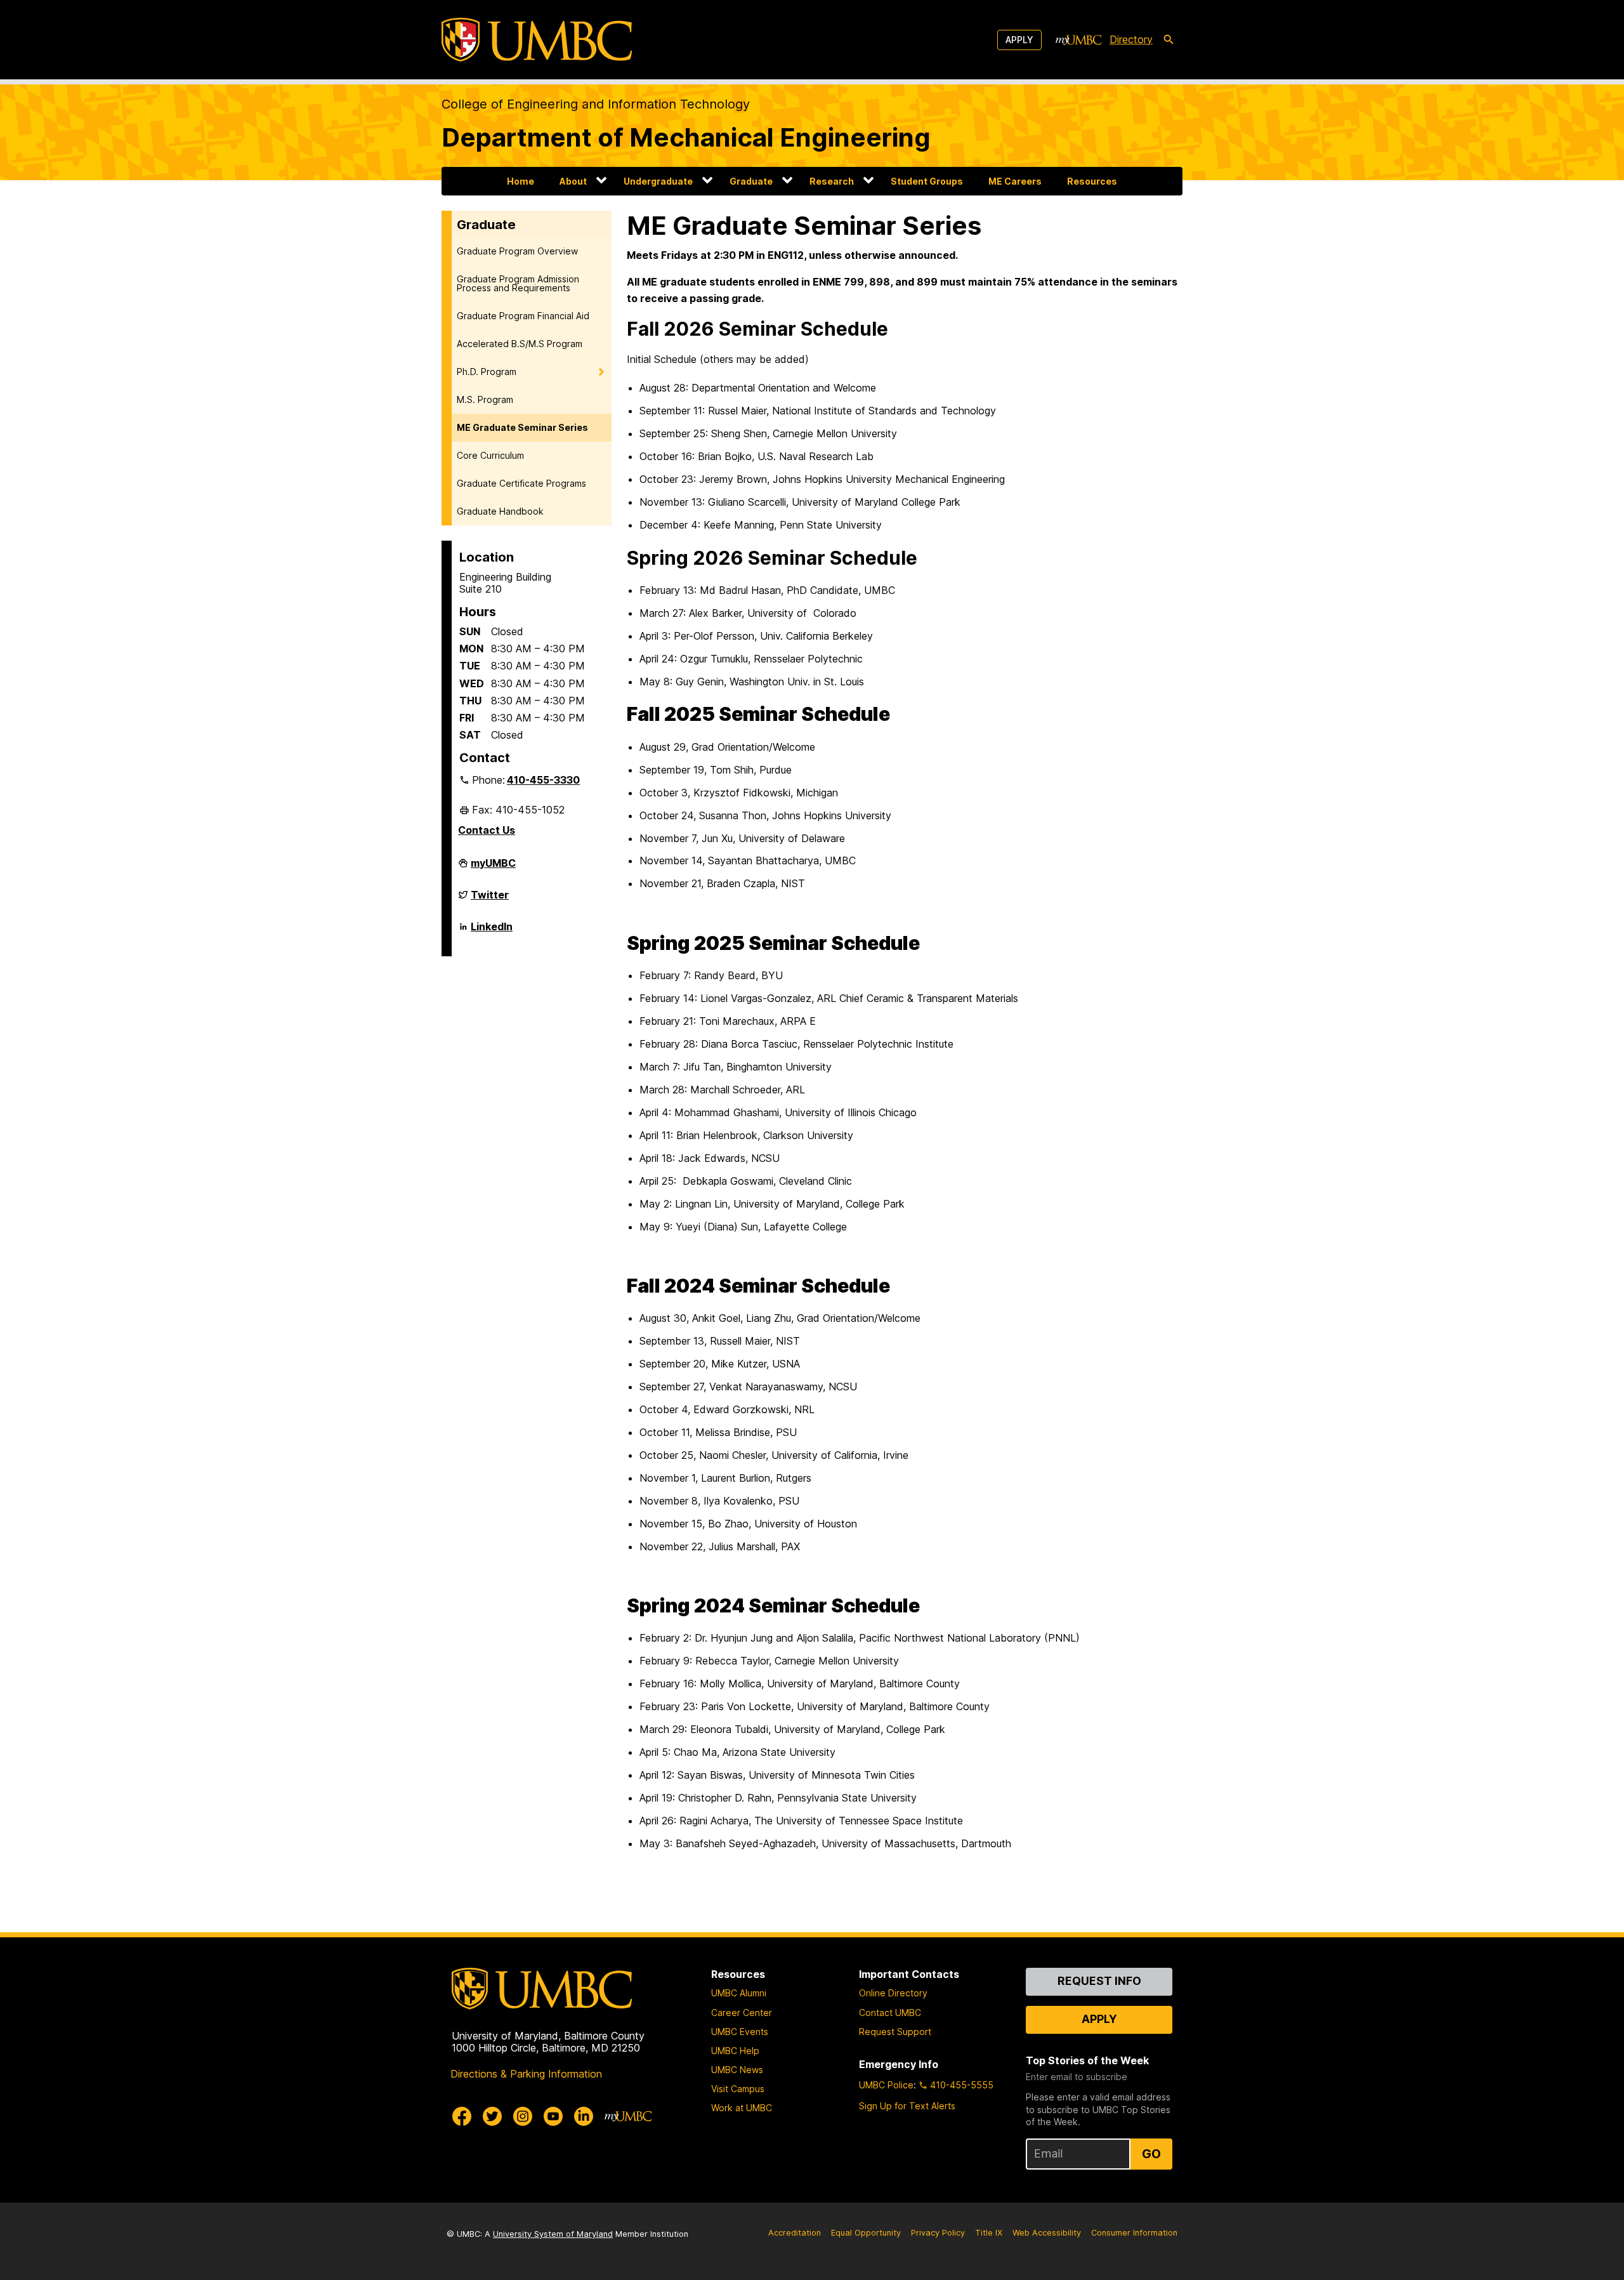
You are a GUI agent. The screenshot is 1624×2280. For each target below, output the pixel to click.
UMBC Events (740, 2032)
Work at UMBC (742, 2108)
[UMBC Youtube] (553, 2116)
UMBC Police (886, 2085)
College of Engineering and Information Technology (596, 104)
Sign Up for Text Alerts (907, 2106)
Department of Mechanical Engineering (686, 137)
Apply (1019, 40)
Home (521, 181)
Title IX (989, 2233)
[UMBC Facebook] (462, 2116)
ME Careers (1015, 181)
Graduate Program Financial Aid (523, 316)
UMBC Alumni (739, 1993)
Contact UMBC (890, 2013)
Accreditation (795, 2233)
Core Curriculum (490, 455)
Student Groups (927, 181)
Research (832, 181)
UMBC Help (735, 2051)
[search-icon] (1169, 40)
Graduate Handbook (500, 511)
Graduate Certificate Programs (521, 483)
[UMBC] (537, 40)
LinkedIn (492, 932)
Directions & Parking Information (526, 2074)
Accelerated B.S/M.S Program (520, 344)
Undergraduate (658, 181)
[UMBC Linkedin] (584, 2116)
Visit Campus (738, 2089)
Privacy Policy (938, 2233)
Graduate (751, 181)
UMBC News (737, 2070)
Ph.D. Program (487, 372)
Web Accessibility (1047, 2233)
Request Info (1099, 1981)
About (573, 181)
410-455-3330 (543, 780)
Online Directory (893, 1993)
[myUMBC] (1078, 40)
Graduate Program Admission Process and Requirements (518, 283)
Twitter (490, 900)
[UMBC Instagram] (523, 2116)
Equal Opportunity (866, 2233)
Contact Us (487, 830)
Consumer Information (1134, 2233)
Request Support (895, 2032)
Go (1151, 2154)
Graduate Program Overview (517, 251)
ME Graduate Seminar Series (522, 427)
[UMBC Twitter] (492, 2116)
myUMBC (493, 868)
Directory (1131, 39)
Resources (1092, 181)
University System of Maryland (553, 2234)
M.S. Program (485, 399)
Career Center (742, 2013)
